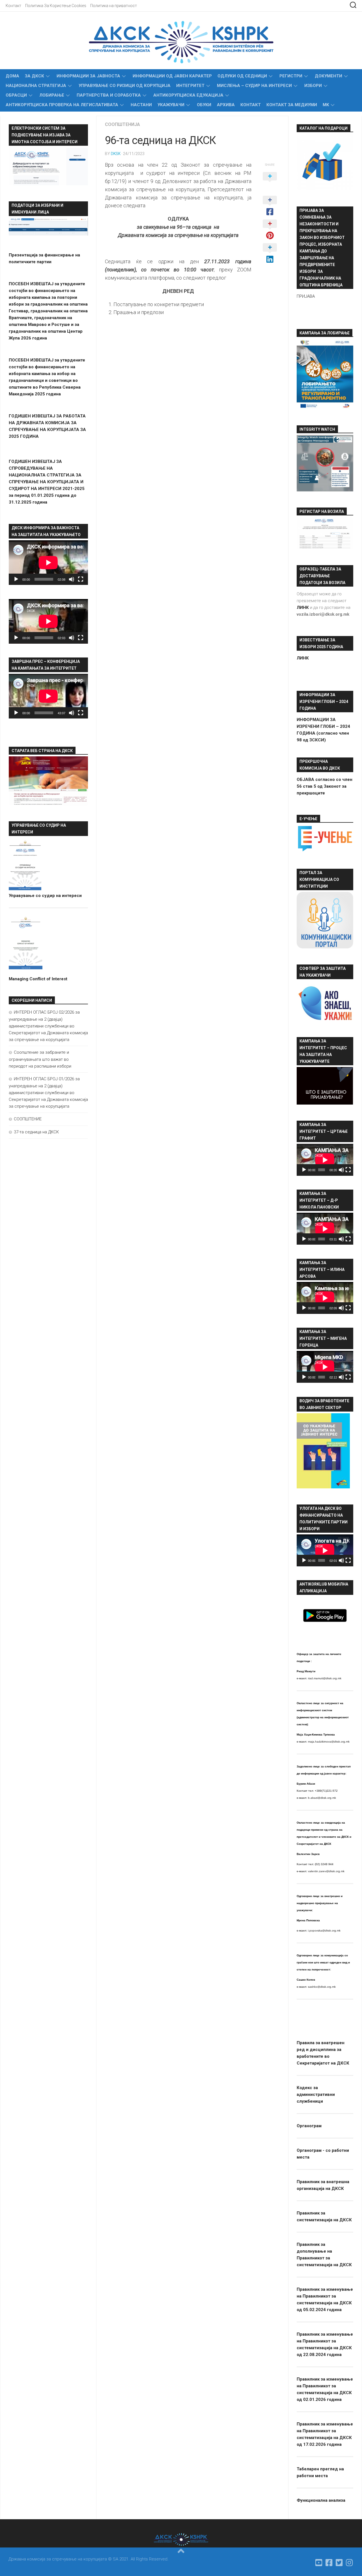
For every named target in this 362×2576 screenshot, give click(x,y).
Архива (226, 105)
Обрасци (16, 95)
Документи (328, 76)
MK (326, 105)
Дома (12, 76)
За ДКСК (35, 76)
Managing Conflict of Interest (38, 979)
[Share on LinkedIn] (270, 254)
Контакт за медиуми (292, 105)
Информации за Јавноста (88, 76)
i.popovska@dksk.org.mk (324, 1931)
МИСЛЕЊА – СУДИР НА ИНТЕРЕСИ (254, 86)
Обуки (204, 105)
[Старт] (16, 579)
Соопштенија (122, 124)
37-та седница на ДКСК (36, 1132)
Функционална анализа (321, 2500)
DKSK (116, 154)
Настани (141, 105)
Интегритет (190, 86)
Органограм (309, 2126)
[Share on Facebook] (270, 206)
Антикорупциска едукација (188, 95)
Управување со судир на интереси (45, 896)
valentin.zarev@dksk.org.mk (326, 1871)
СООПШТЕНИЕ (28, 1119)
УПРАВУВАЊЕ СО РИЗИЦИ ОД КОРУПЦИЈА (125, 86)
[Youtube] (319, 2563)
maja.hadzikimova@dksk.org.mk (329, 1742)
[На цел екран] (81, 579)
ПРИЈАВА (306, 296)
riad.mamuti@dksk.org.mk (325, 1678)
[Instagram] (350, 2563)
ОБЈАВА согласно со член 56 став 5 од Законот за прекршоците (325, 786)
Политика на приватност (114, 6)
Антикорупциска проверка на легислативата (62, 105)
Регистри (291, 76)
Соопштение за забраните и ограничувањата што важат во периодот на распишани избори (40, 1059)
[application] (48, 563)
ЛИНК (303, 658)
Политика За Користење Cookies (56, 6)
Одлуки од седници (242, 76)
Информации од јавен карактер (172, 76)
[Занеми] (72, 579)
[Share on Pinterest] (270, 230)
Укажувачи (171, 105)
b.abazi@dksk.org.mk (322, 1798)
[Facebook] (329, 2563)
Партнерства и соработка (109, 95)
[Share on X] (270, 182)
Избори (313, 86)
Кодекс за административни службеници (316, 2094)
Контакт (13, 6)
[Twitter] (339, 2563)
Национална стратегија (36, 86)
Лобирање (52, 95)
